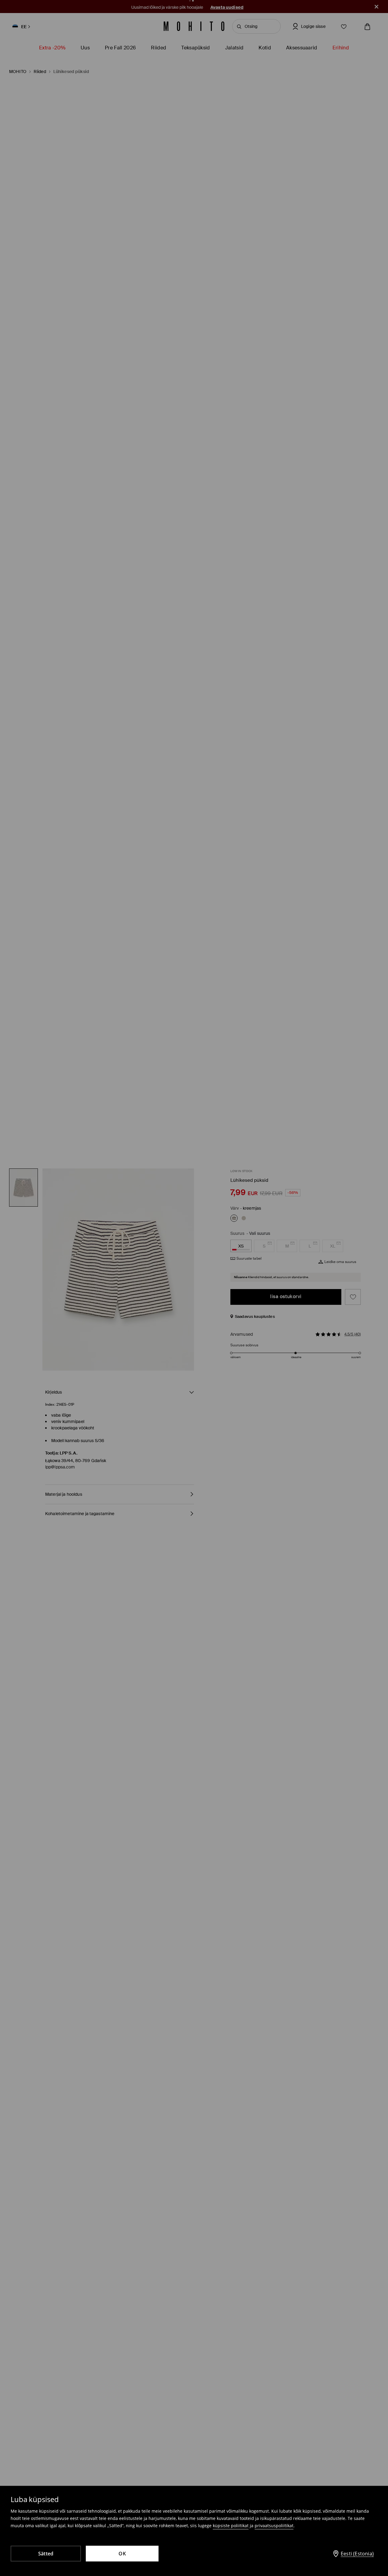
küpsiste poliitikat (231, 2526)
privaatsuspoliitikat (274, 2526)
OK (122, 2554)
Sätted (46, 2554)
